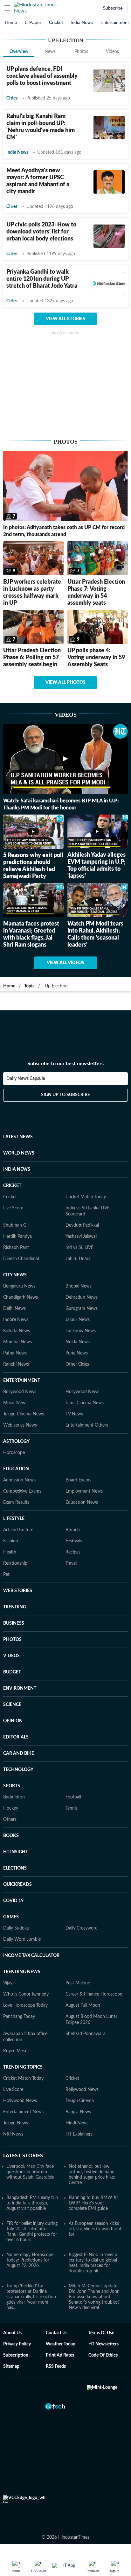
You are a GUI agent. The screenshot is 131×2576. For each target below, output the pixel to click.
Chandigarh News (21, 1297)
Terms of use (101, 2333)
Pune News (77, 1353)
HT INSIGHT (16, 1852)
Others (10, 1819)
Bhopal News (79, 1286)
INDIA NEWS (17, 1170)
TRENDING (15, 1607)
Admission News (19, 1480)
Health (10, 1552)
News (50, 52)
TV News (74, 1414)
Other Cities (77, 1364)
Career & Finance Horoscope (94, 1994)
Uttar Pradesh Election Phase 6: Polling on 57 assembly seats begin (32, 658)
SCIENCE (12, 1705)
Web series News (20, 1425)
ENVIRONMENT (20, 1688)
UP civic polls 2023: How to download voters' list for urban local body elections (41, 232)
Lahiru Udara (78, 1259)
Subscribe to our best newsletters (65, 1064)
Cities (12, 98)
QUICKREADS (17, 1885)
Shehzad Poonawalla (86, 2034)
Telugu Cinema (80, 2101)
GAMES (11, 1917)
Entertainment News (23, 2112)
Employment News (84, 1491)
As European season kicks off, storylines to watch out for (95, 2229)
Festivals (74, 1541)
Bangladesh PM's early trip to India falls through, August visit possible (32, 2203)
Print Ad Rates (60, 2355)
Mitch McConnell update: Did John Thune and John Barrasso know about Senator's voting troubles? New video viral (94, 2297)
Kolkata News (17, 1331)
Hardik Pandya (17, 1236)
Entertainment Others (87, 1425)
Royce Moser (16, 2051)
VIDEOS (11, 1656)
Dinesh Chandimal (21, 1259)
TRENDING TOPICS (23, 2067)
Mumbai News (17, 1342)
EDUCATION (16, 1469)
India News (82, 22)
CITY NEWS (15, 1275)
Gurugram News (82, 1309)
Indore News (16, 1320)
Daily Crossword (82, 1928)
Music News (15, 1403)
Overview (19, 52)
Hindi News (77, 2123)
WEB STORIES (18, 1591)
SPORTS (12, 1786)
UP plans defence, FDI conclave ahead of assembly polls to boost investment (42, 76)
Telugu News (16, 2123)
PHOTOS (12, 1640)
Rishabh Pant (16, 1248)
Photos (81, 52)
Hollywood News (82, 1392)
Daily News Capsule (26, 1079)
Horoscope (14, 1453)
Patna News (15, 1353)
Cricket (56, 22)
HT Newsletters (103, 2344)
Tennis (72, 1808)
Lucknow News (81, 1331)
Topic (29, 986)
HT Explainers (79, 2134)
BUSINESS (14, 1623)
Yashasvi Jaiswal (81, 1236)
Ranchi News (16, 1364)
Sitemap (11, 2366)
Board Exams (78, 1480)
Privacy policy (17, 2344)
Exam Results (16, 1502)
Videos (112, 52)
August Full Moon (83, 2005)
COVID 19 (13, 1901)
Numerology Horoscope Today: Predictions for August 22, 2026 (30, 2260)
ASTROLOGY (16, 1442)
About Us (12, 2333)
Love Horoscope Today (25, 2005)
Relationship (15, 1563)
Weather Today (60, 2344)
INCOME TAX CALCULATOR (31, 1956)
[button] (7, 8)
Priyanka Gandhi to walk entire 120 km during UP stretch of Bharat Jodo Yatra (42, 279)
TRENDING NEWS (22, 1972)
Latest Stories (23, 2156)
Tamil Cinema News (85, 1403)
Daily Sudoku (16, 1928)
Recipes (73, 1552)
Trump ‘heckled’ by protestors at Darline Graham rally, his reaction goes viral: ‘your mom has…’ (31, 2297)
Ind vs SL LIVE (79, 1248)
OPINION (13, 1721)
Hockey (11, 1808)
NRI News (13, 2134)
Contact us (57, 2333)
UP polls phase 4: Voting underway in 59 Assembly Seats (96, 658)
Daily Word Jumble (22, 1939)
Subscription (16, 2355)
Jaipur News (78, 1320)
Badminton (14, 1797)
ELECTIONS (15, 1868)
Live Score (13, 1208)
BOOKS (11, 1836)
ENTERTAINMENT (22, 1381)
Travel (71, 1563)
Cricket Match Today (86, 1197)
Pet (6, 1575)
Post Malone (78, 1983)
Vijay (8, 1983)
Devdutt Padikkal (82, 1225)
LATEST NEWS (18, 1137)
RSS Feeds (56, 2366)
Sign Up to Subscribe (65, 1095)
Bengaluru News (19, 1286)
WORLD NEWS (19, 1153)
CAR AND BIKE (19, 1753)
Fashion (11, 1541)
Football (73, 1797)
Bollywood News (20, 1392)
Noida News (78, 1342)
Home (11, 22)
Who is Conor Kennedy (26, 1994)
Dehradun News (82, 1297)
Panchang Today (19, 2017)
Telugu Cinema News (24, 1414)
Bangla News (78, 2112)
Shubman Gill (16, 1225)
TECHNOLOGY (18, 1770)
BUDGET (12, 1672)
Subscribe (113, 8)
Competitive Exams (22, 1491)
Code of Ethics (103, 2355)
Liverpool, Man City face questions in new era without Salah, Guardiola (30, 2172)
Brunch (73, 1530)
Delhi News (14, 1309)
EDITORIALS (16, 1737)
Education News (82, 1502)
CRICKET (12, 1186)
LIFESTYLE (14, 1519)
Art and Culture (18, 1530)
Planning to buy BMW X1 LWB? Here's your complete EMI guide (94, 2203)
